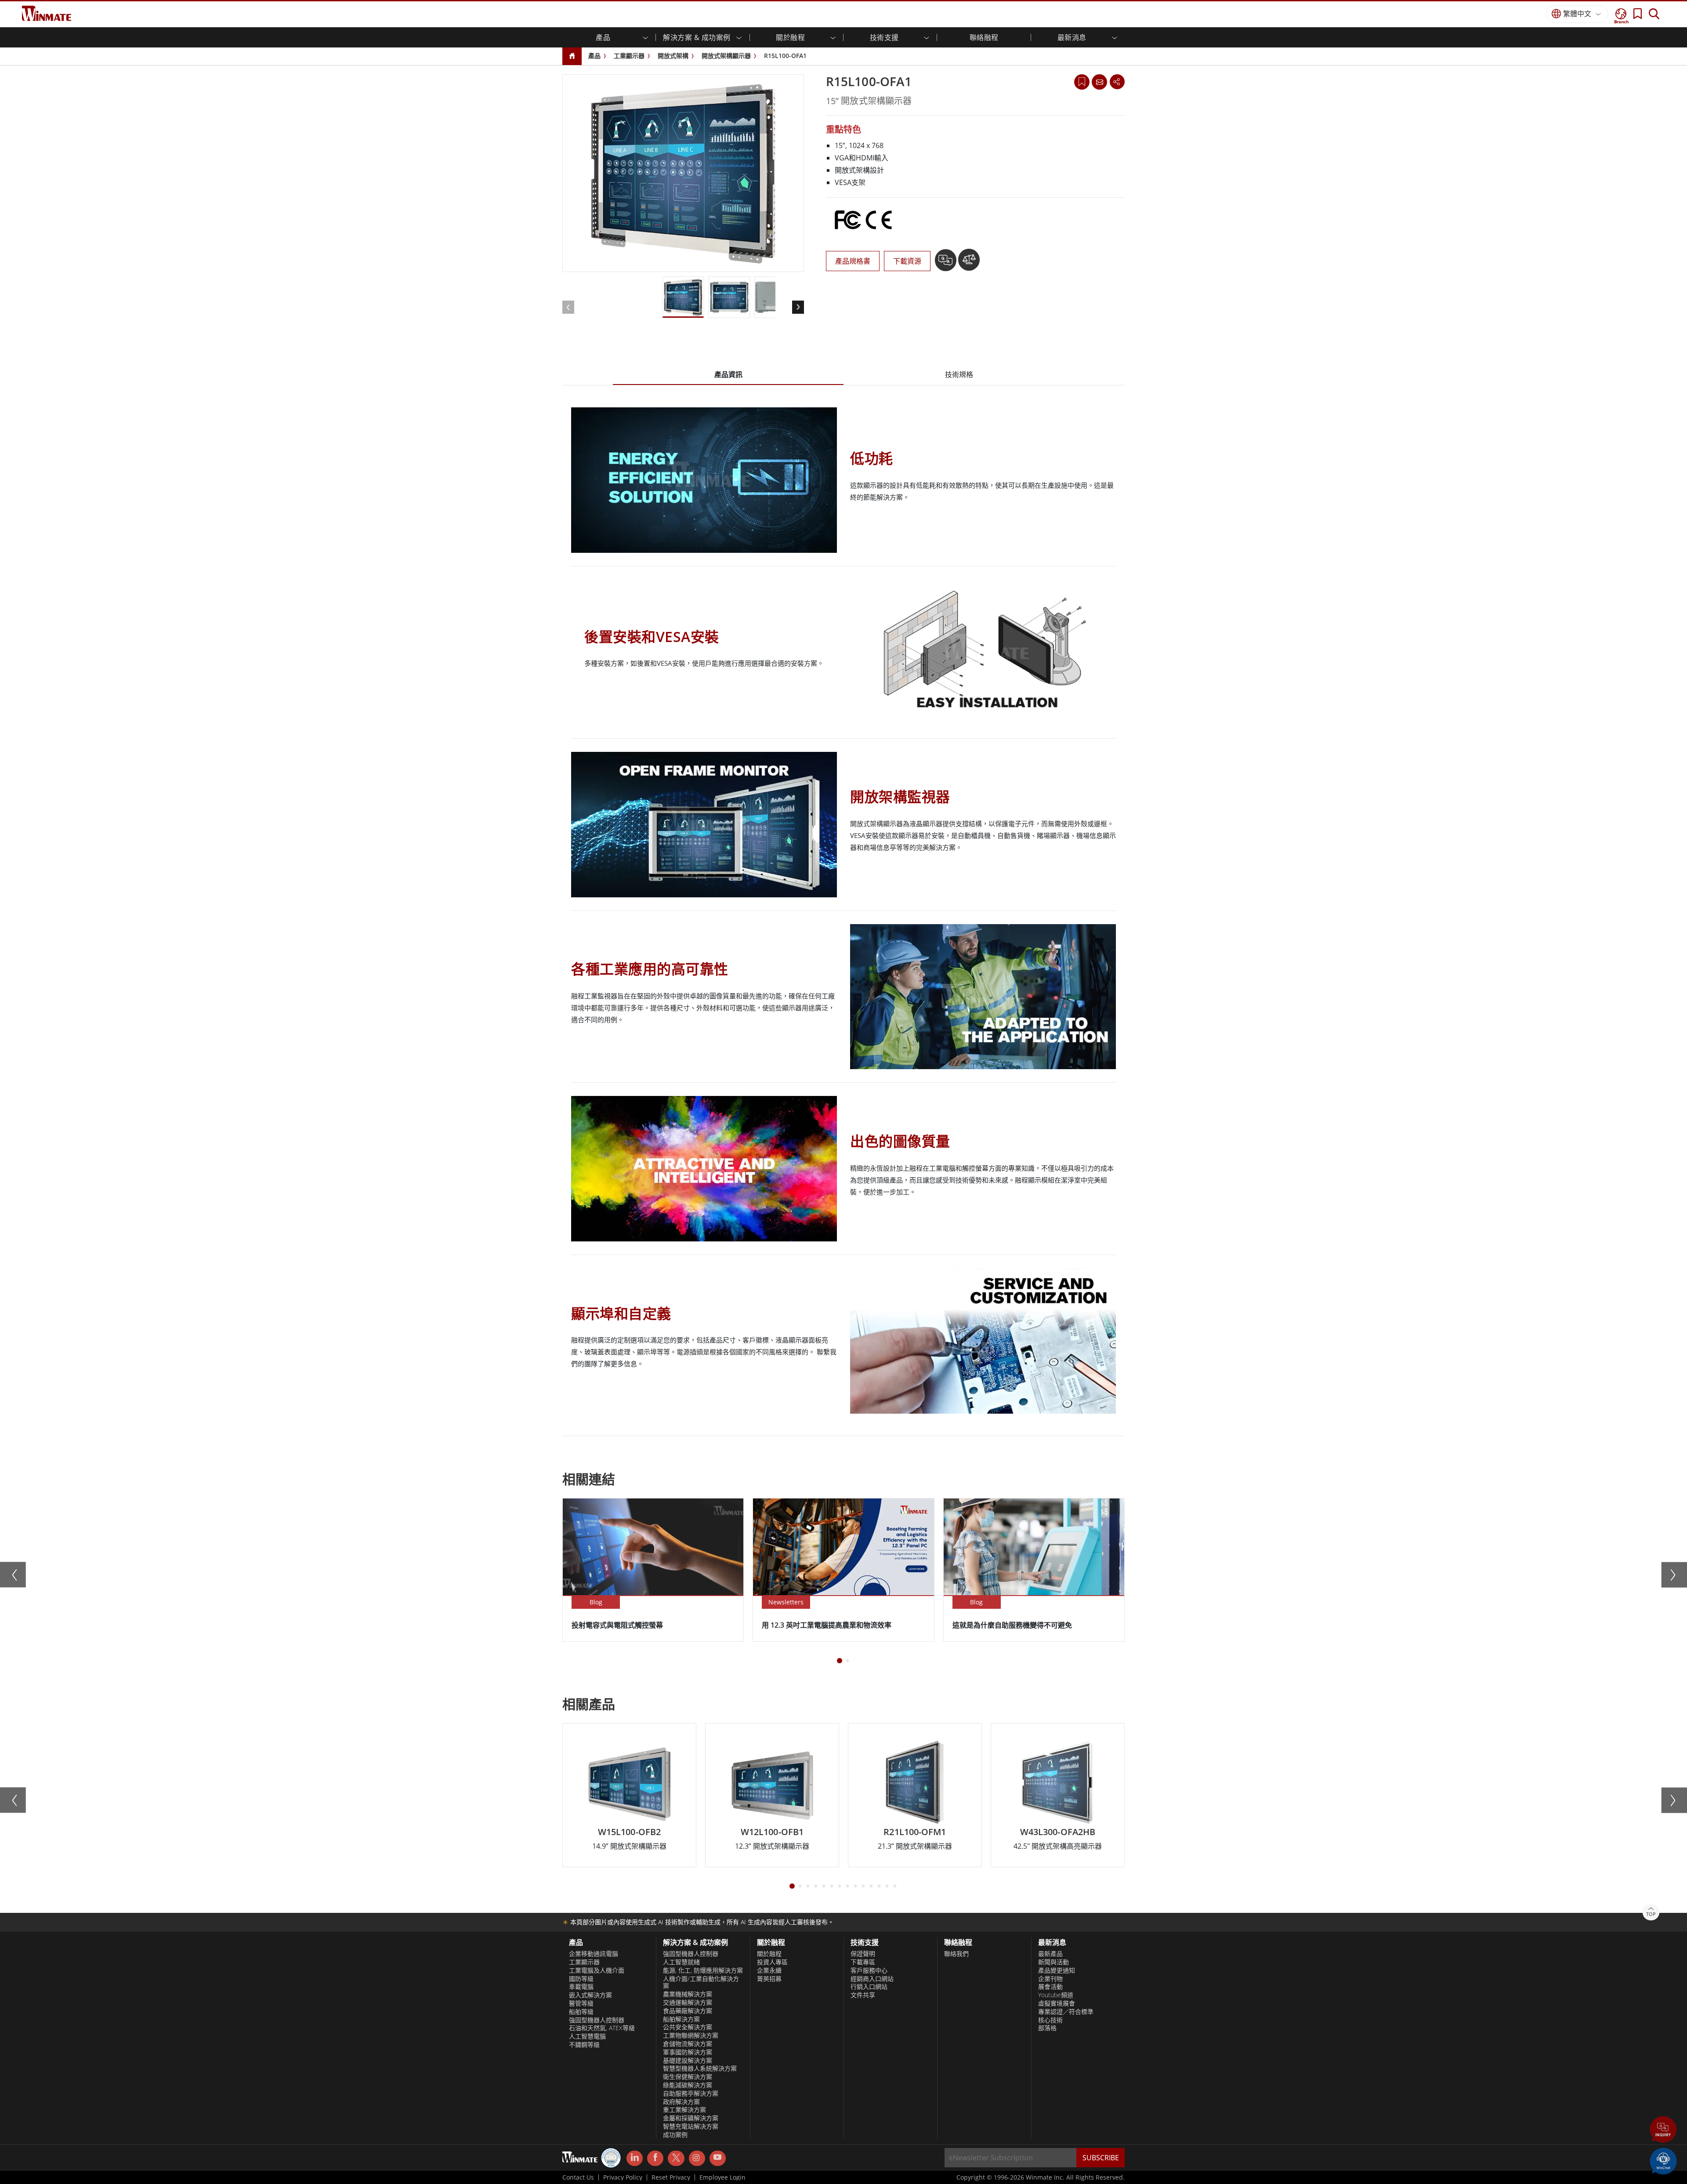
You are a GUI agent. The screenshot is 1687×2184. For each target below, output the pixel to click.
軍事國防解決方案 (688, 2052)
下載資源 (907, 261)
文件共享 (863, 1995)
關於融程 (769, 1954)
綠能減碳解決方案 (688, 2085)
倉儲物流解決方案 (688, 2044)
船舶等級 (581, 2012)
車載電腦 (581, 1987)
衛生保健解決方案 (688, 2077)
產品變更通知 (1057, 1970)
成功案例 (675, 2135)
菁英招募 (769, 1979)
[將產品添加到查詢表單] (947, 263)
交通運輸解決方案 (688, 2003)
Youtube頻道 (1056, 1995)
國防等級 (581, 1979)
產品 (594, 56)
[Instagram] (697, 2158)
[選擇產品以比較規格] (969, 263)
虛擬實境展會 (1057, 2003)
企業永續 (769, 1970)
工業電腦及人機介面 (597, 1970)
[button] (1663, 2130)
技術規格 (959, 374)
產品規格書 (853, 261)
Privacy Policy (623, 2177)
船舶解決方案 (681, 2019)
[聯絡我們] (1099, 82)
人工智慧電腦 (587, 2036)
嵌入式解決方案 (590, 1995)
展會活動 (1050, 1987)
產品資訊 (728, 374)
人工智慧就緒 (681, 1962)
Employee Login (722, 2177)
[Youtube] (718, 2159)
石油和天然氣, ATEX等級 (602, 2028)
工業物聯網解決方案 (691, 2035)
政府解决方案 (681, 2102)
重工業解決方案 (684, 2110)
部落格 (1047, 2028)
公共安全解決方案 (688, 2027)
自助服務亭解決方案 (691, 2093)
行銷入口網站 (869, 1987)
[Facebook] (655, 2159)
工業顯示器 (629, 56)
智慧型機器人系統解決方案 (700, 2068)
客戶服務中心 (869, 1970)
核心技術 (1050, 2020)
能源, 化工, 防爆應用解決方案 (703, 1970)
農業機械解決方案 (688, 1994)
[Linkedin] (635, 2159)
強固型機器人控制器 (597, 2020)
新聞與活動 (1053, 1962)
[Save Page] (1082, 81)
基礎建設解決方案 (688, 2061)
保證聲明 (863, 1954)
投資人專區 (772, 1962)
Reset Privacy (671, 2177)
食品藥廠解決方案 (688, 2011)
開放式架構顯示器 (726, 56)
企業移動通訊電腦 (594, 1954)
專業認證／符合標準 (1066, 2012)
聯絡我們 (956, 1954)
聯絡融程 (984, 37)
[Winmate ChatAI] (1663, 2160)
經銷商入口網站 (872, 1979)
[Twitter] (676, 2158)
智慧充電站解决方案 (691, 2126)
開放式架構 (673, 56)
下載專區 (863, 1962)
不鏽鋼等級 (584, 2045)
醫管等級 (581, 2003)
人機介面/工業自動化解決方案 (701, 1983)
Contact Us (578, 2177)
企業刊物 (1050, 1979)
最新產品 (1050, 1954)
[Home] (572, 56)
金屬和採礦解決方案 (691, 2118)
